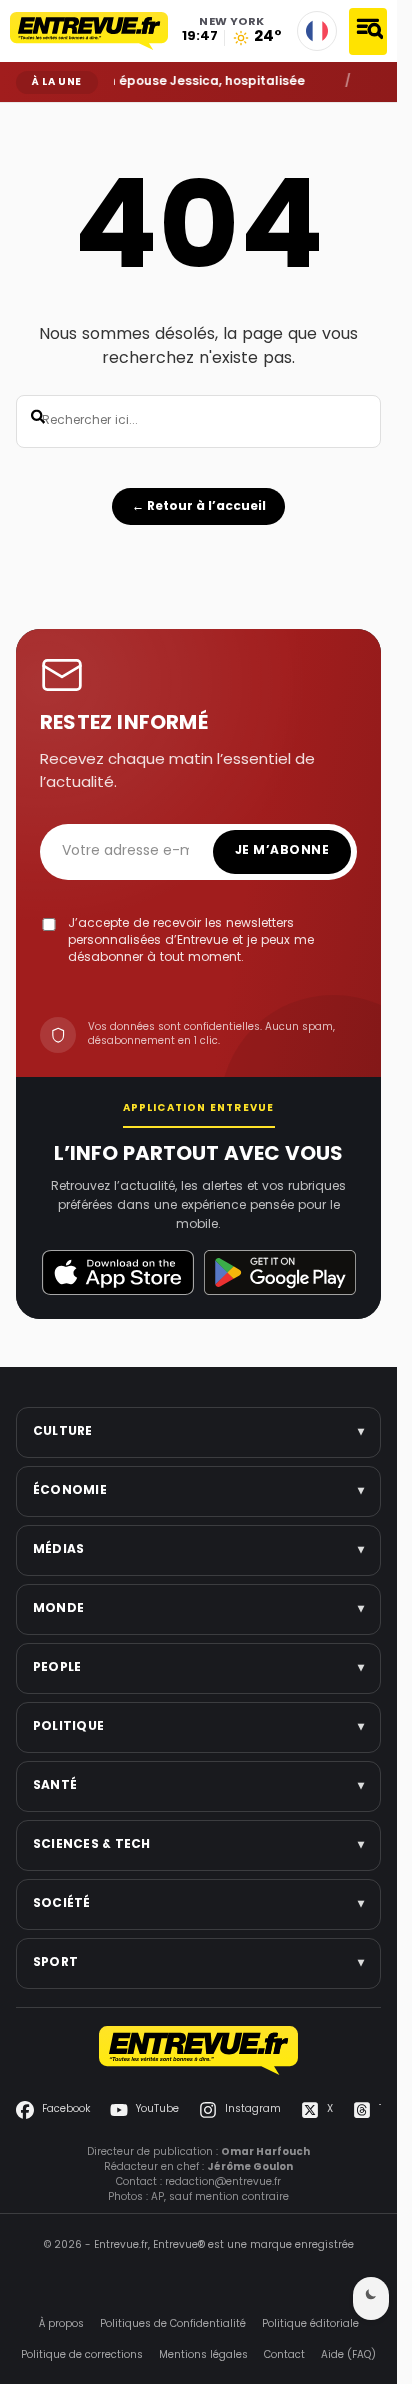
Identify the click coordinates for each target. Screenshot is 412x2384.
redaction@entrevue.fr (223, 2182)
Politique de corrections (82, 2355)
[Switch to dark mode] (371, 2298)
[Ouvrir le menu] (368, 31)
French (317, 31)
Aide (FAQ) (348, 2355)
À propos (61, 2324)
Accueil (30, 117)
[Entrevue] (89, 31)
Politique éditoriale (310, 2324)
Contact (284, 2355)
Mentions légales (203, 2355)
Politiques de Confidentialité (173, 2324)
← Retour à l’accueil (199, 507)
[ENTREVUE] (199, 2050)
